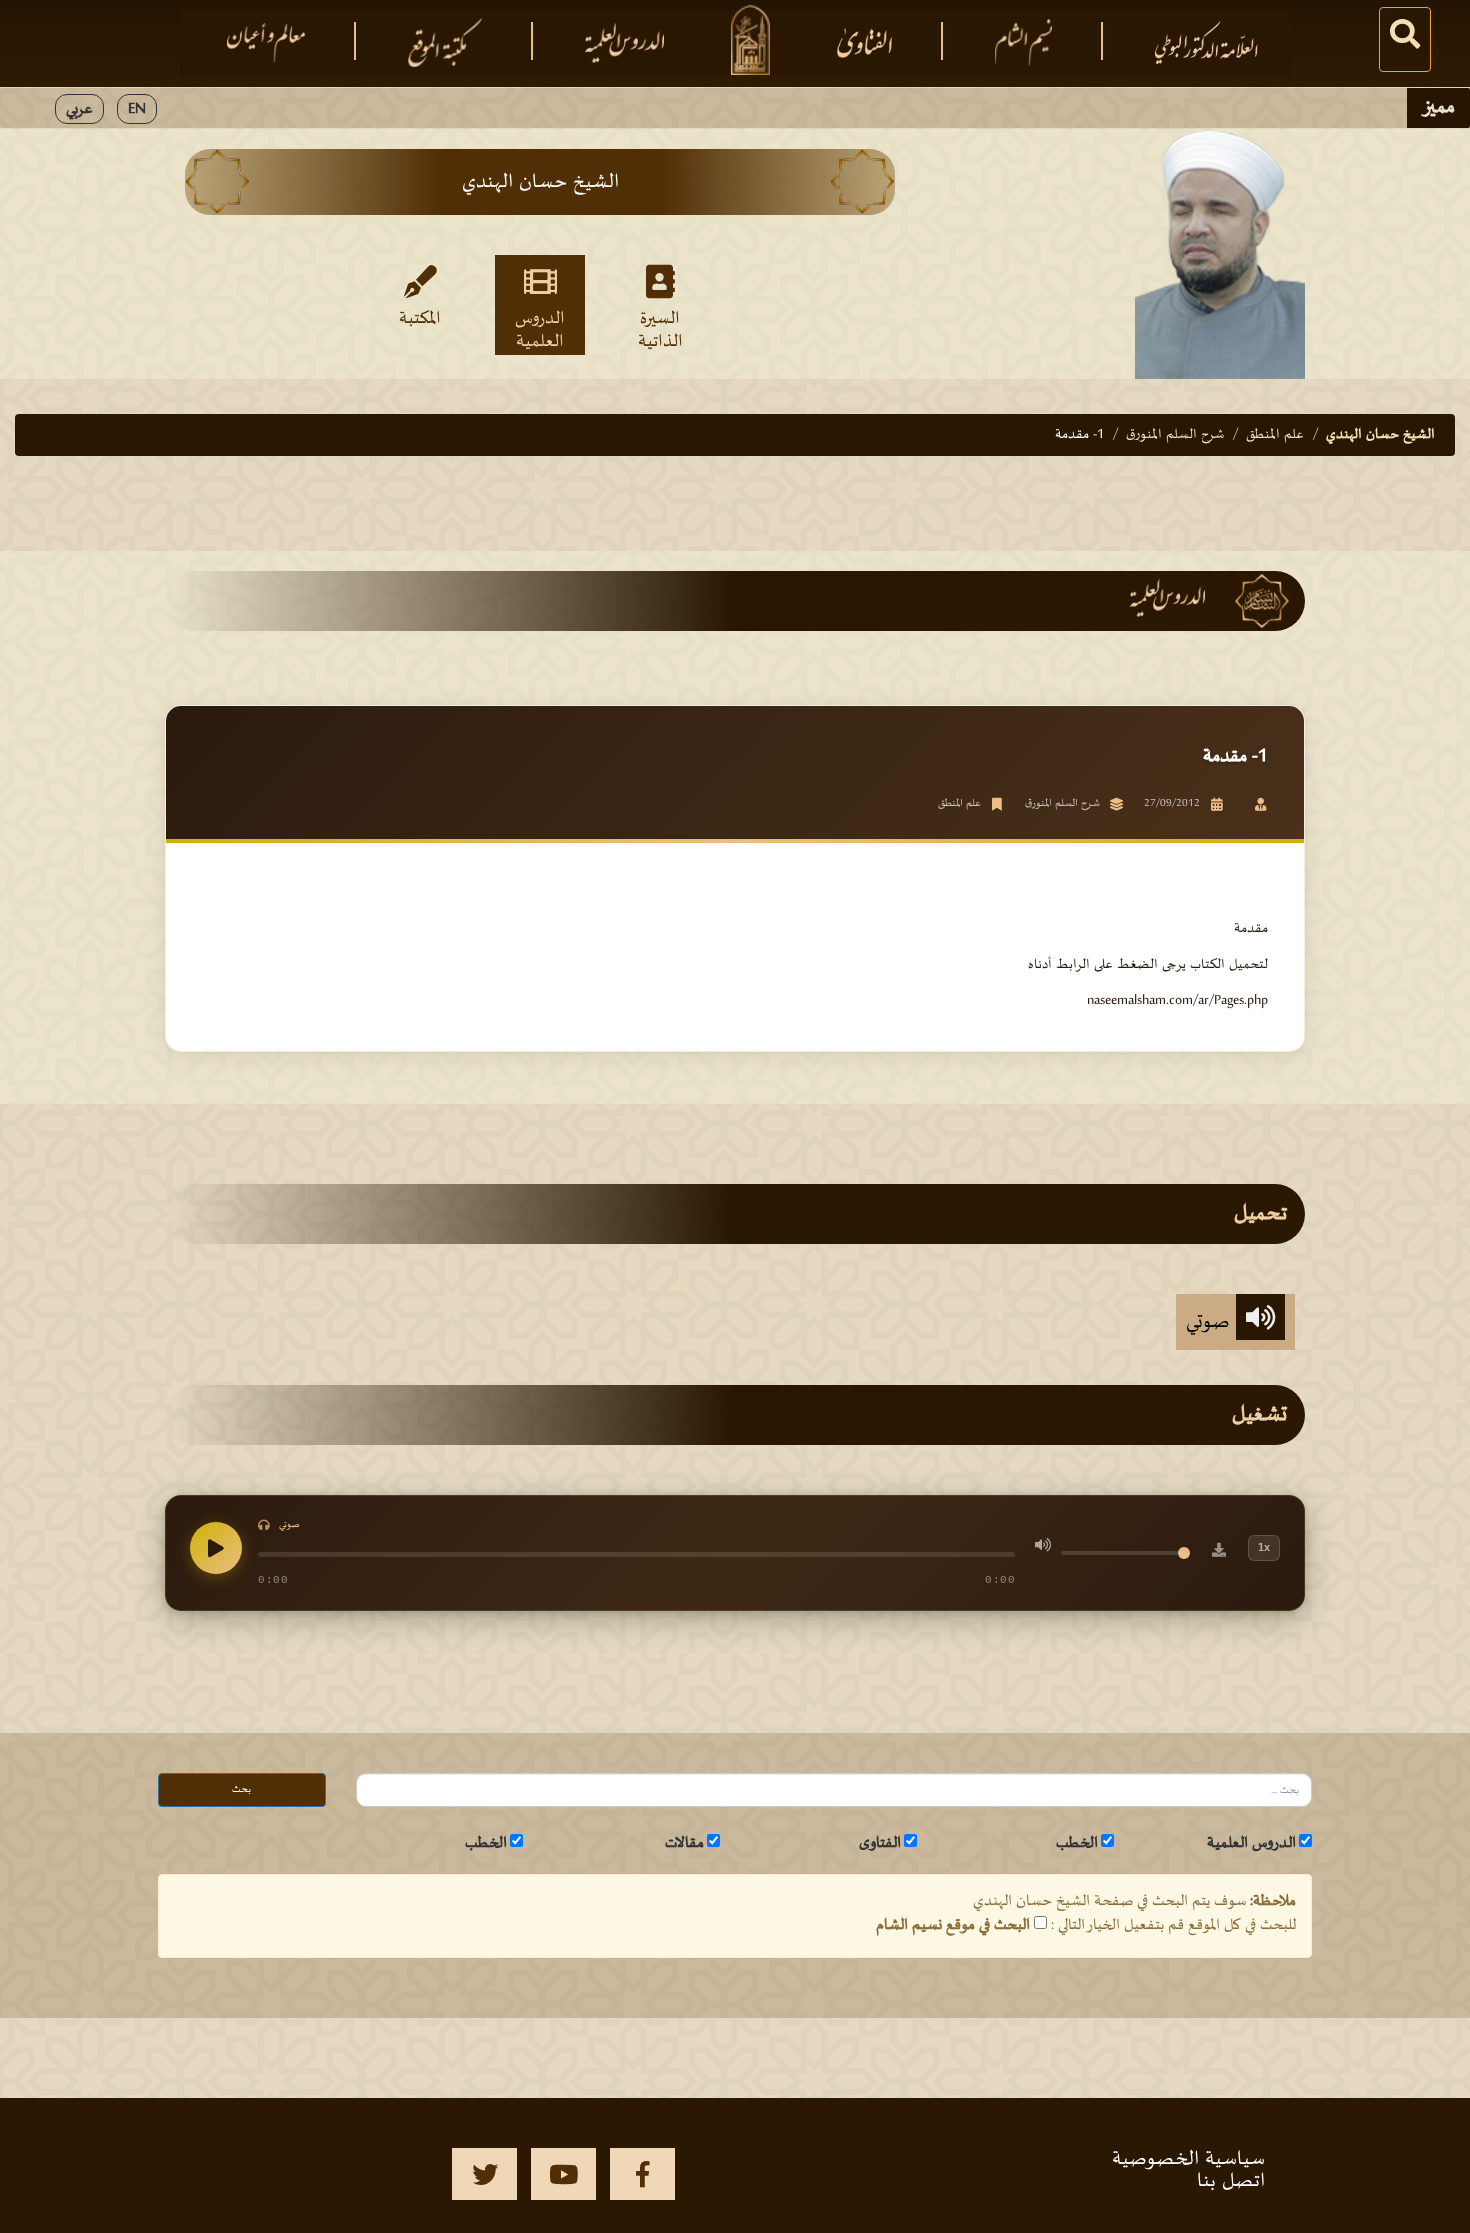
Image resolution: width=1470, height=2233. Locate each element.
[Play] (216, 1548)
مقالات (684, 1843)
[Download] (1219, 1553)
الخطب (1077, 1843)
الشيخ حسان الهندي (1380, 434)
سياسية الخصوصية (1188, 2159)
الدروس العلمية (540, 329)
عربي (79, 109)
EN (137, 109)
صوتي (1211, 1322)
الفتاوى (880, 1843)
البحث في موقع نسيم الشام (953, 1925)
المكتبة (420, 319)
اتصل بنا (1231, 2181)
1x (1264, 1547)
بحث (241, 1789)
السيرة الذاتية (660, 329)
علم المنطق (1275, 434)
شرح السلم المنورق (1175, 434)
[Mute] (1043, 1548)
